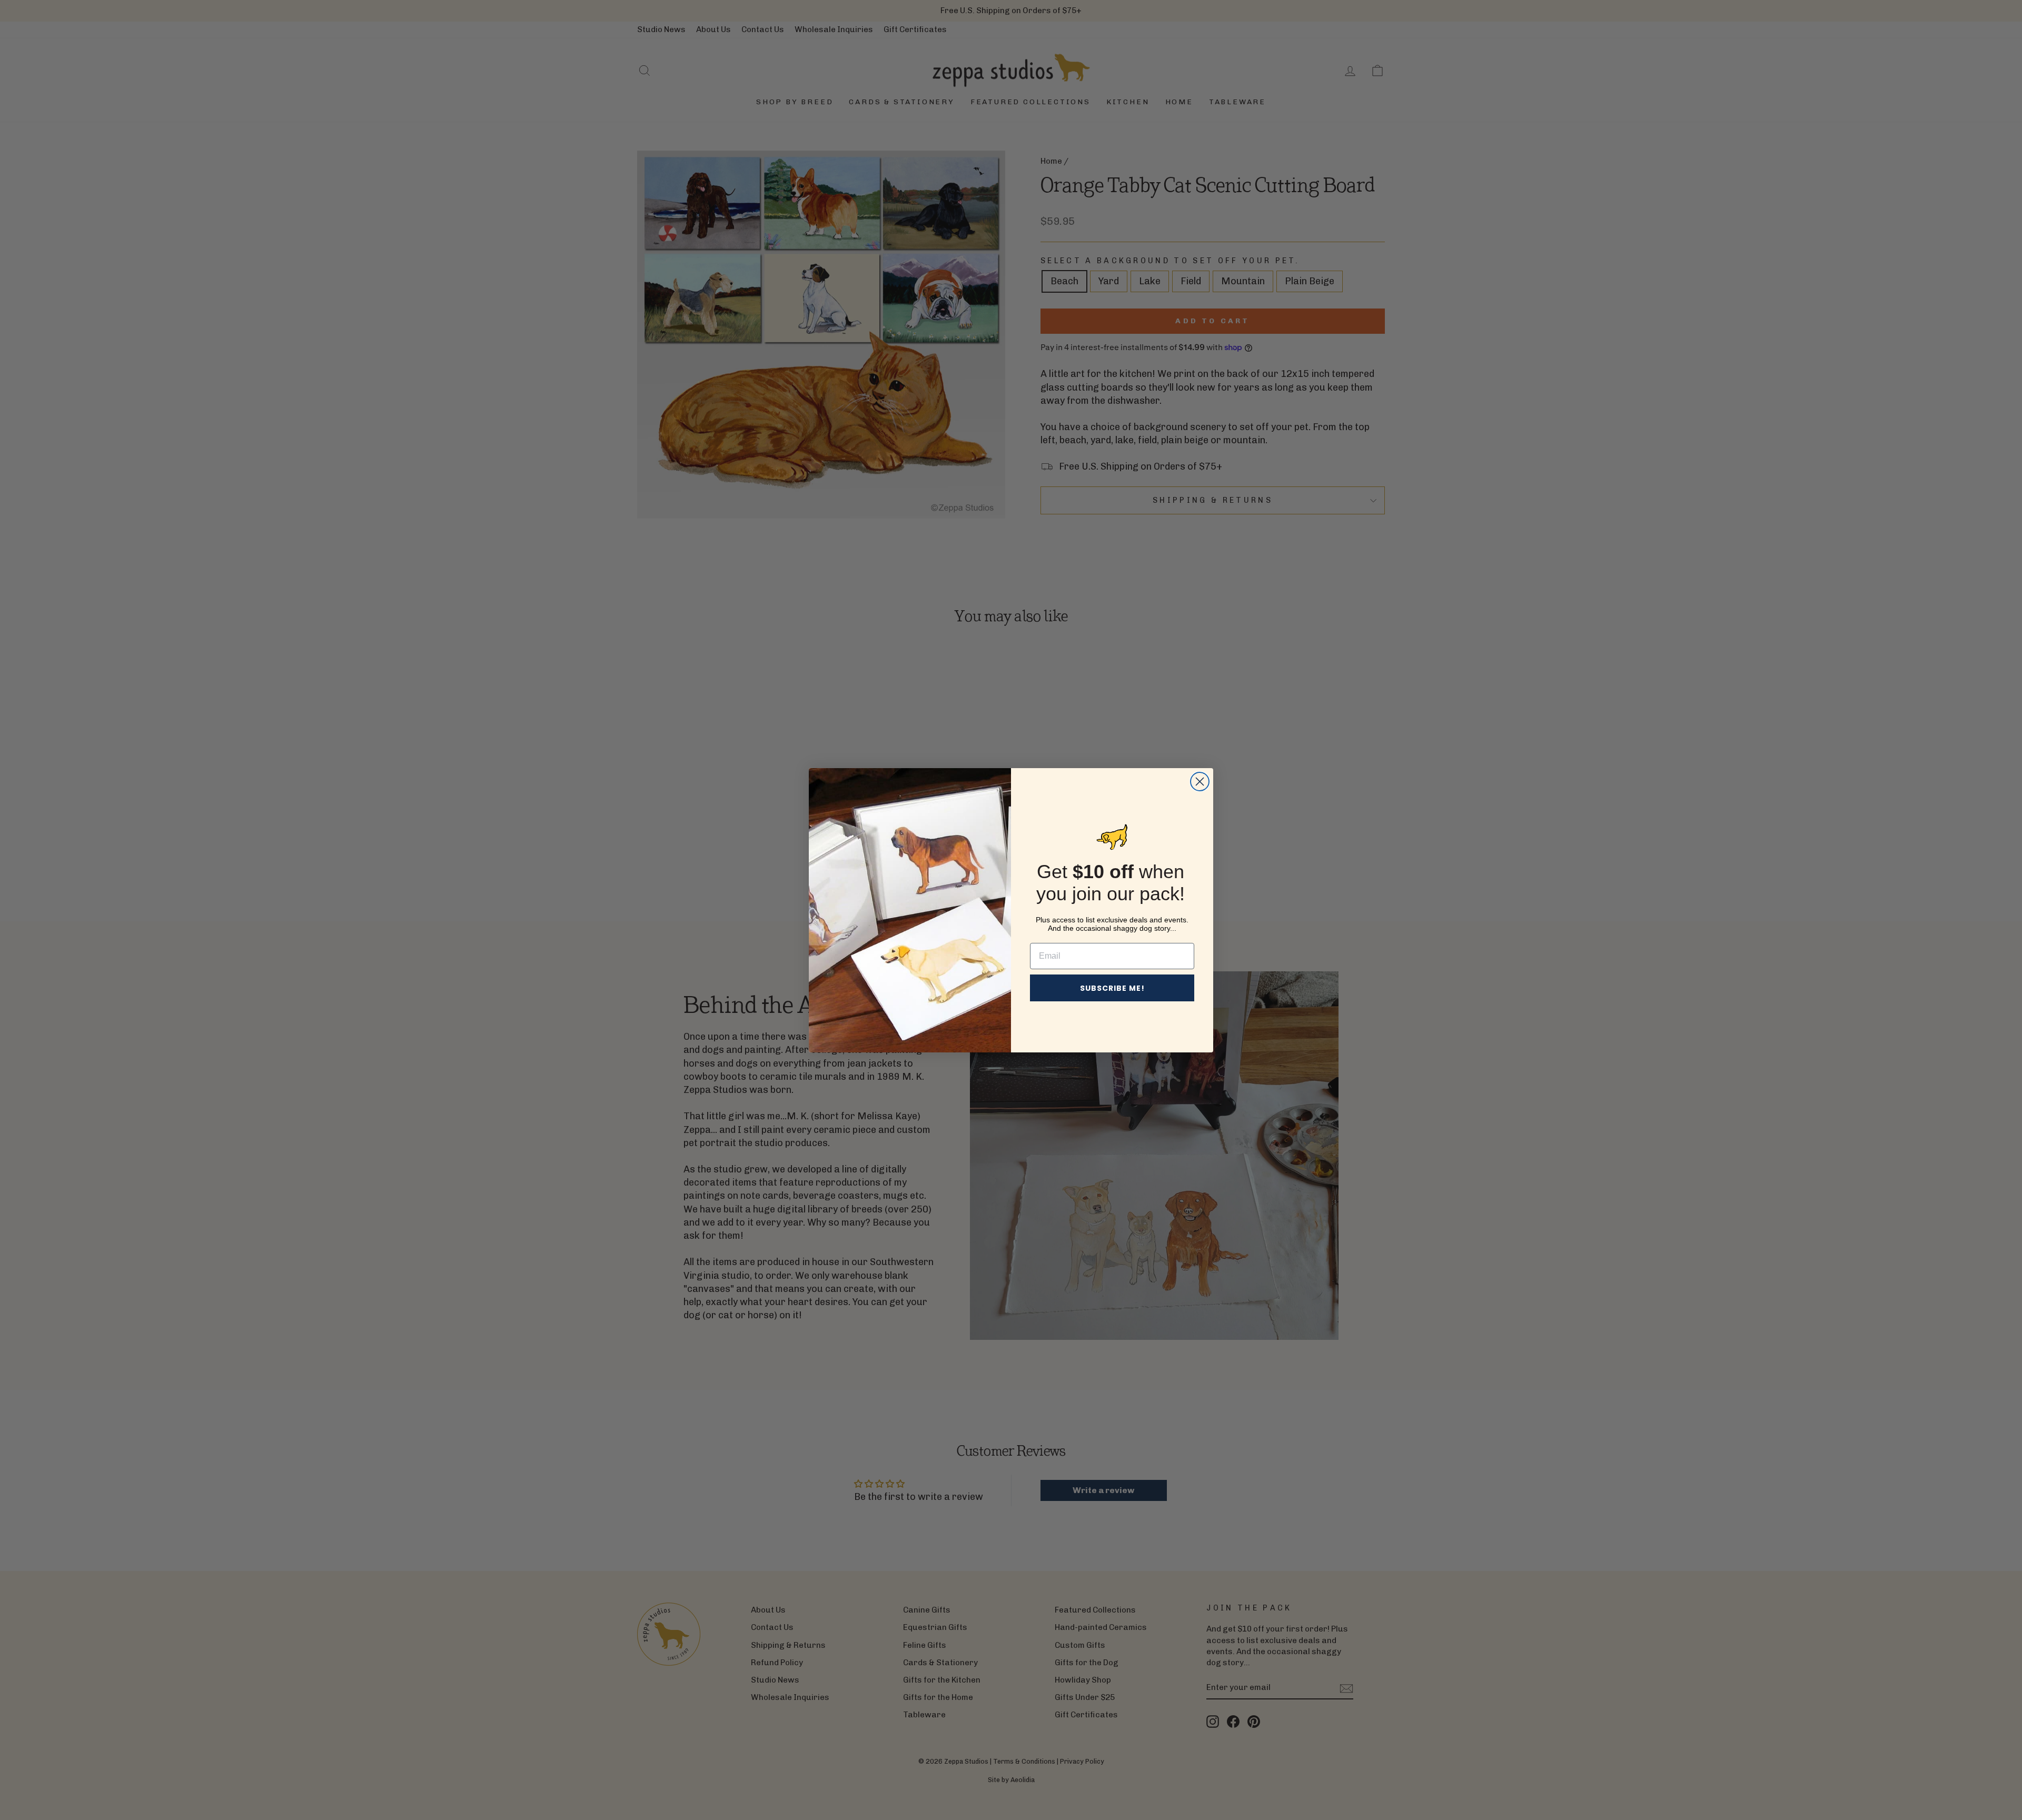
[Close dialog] (1200, 782)
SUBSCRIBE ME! (1112, 988)
